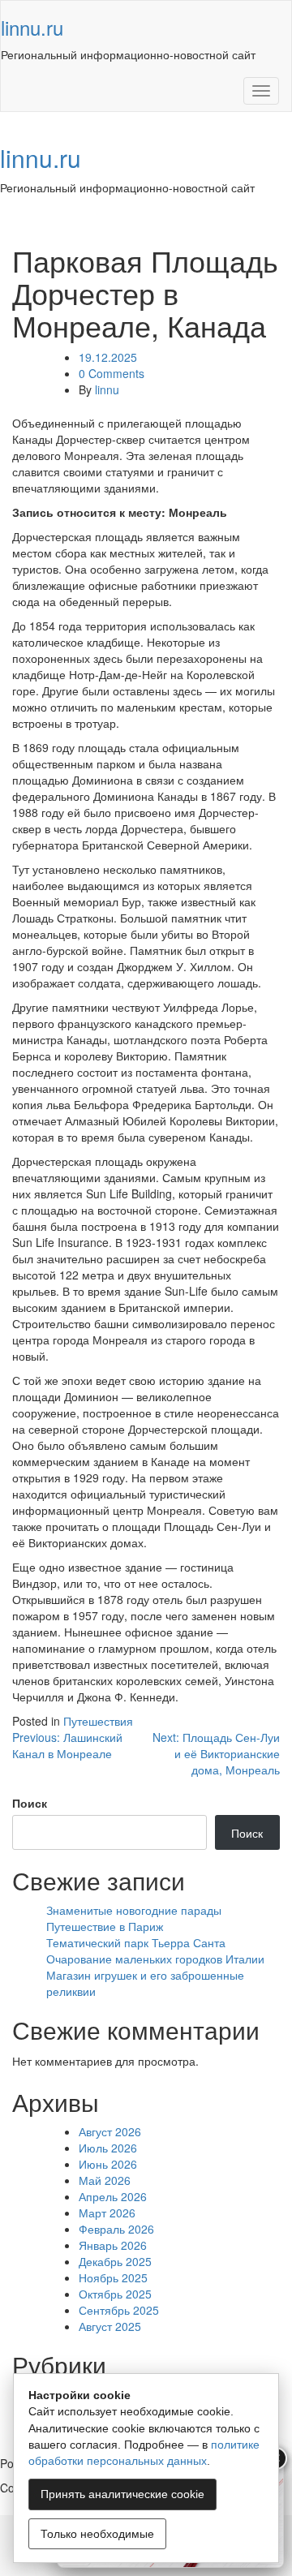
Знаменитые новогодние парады (134, 1910)
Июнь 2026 (108, 2164)
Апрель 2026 (113, 2196)
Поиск (30, 1803)
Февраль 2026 (116, 2229)
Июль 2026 (108, 2148)
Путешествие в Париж (105, 1926)
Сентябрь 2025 (119, 2310)
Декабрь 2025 (115, 2261)
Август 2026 (110, 2131)
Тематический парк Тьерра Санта (136, 1942)
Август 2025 (110, 2326)
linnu (107, 389)
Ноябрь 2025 (113, 2277)
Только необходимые (97, 2534)
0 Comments (112, 373)
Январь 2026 (113, 2245)
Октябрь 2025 (115, 2294)
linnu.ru (32, 27)
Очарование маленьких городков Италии (155, 1959)
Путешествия (98, 1721)
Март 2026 (107, 2213)
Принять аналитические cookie (122, 2494)
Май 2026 (105, 2180)
